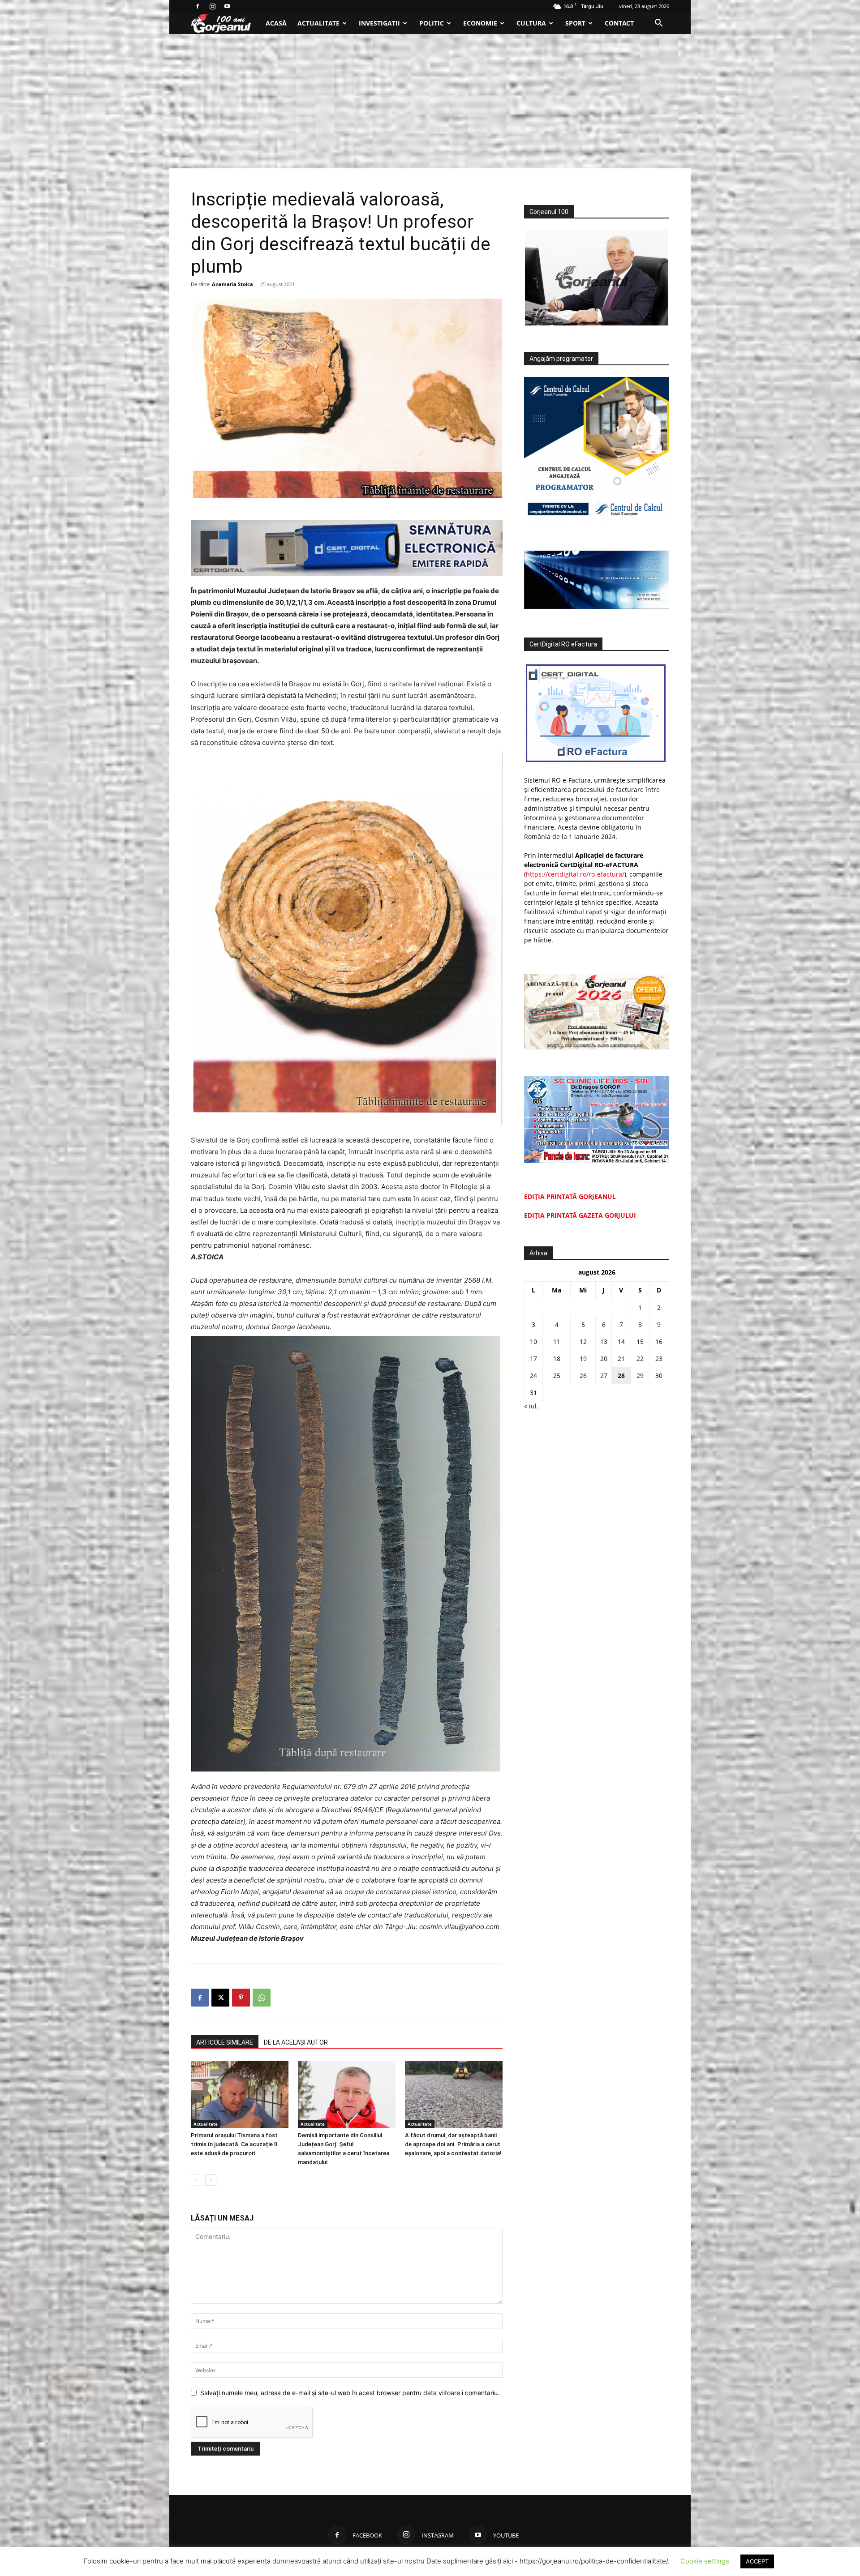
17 (533, 1359)
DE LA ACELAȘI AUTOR (296, 2042)
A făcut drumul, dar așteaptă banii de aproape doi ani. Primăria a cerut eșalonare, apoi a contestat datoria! (453, 2144)
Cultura (531, 23)
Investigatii (379, 23)
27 (604, 1376)
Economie (480, 23)
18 (557, 1359)
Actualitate (318, 23)
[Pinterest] (241, 1998)
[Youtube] (227, 6)
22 (640, 1359)
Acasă (276, 23)
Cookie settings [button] (705, 2561)
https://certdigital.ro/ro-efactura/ (575, 874)
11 (557, 1341)
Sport (575, 23)
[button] (658, 24)
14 (621, 1341)
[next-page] (211, 2180)
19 (583, 1359)
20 (604, 1359)
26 (583, 1376)
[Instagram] (212, 6)
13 (604, 1341)
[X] (220, 1998)
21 (621, 1359)
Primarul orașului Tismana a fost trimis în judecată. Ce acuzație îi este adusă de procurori (234, 2144)
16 (659, 1341)
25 (557, 1376)
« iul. (531, 1406)
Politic (432, 23)
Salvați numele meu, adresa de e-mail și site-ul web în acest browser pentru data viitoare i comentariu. (350, 2393)
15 (640, 1341)
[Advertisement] (430, 101)
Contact (619, 23)
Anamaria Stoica (232, 284)
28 (621, 1376)
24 (533, 1376)
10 (533, 1341)
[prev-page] (196, 2180)
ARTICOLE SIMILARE (225, 2042)
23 (659, 1359)
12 (583, 1341)
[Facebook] (198, 6)
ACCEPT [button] (757, 2561)
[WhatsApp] (262, 1998)
